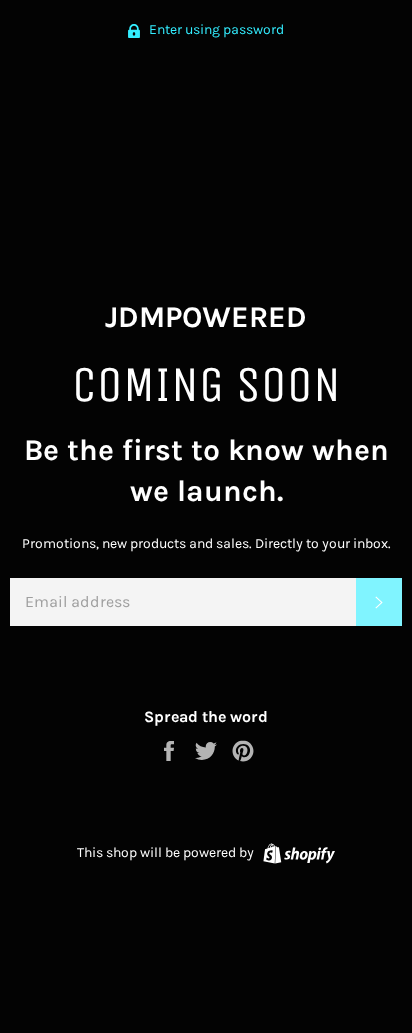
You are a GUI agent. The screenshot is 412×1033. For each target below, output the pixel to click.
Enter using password (215, 29)
